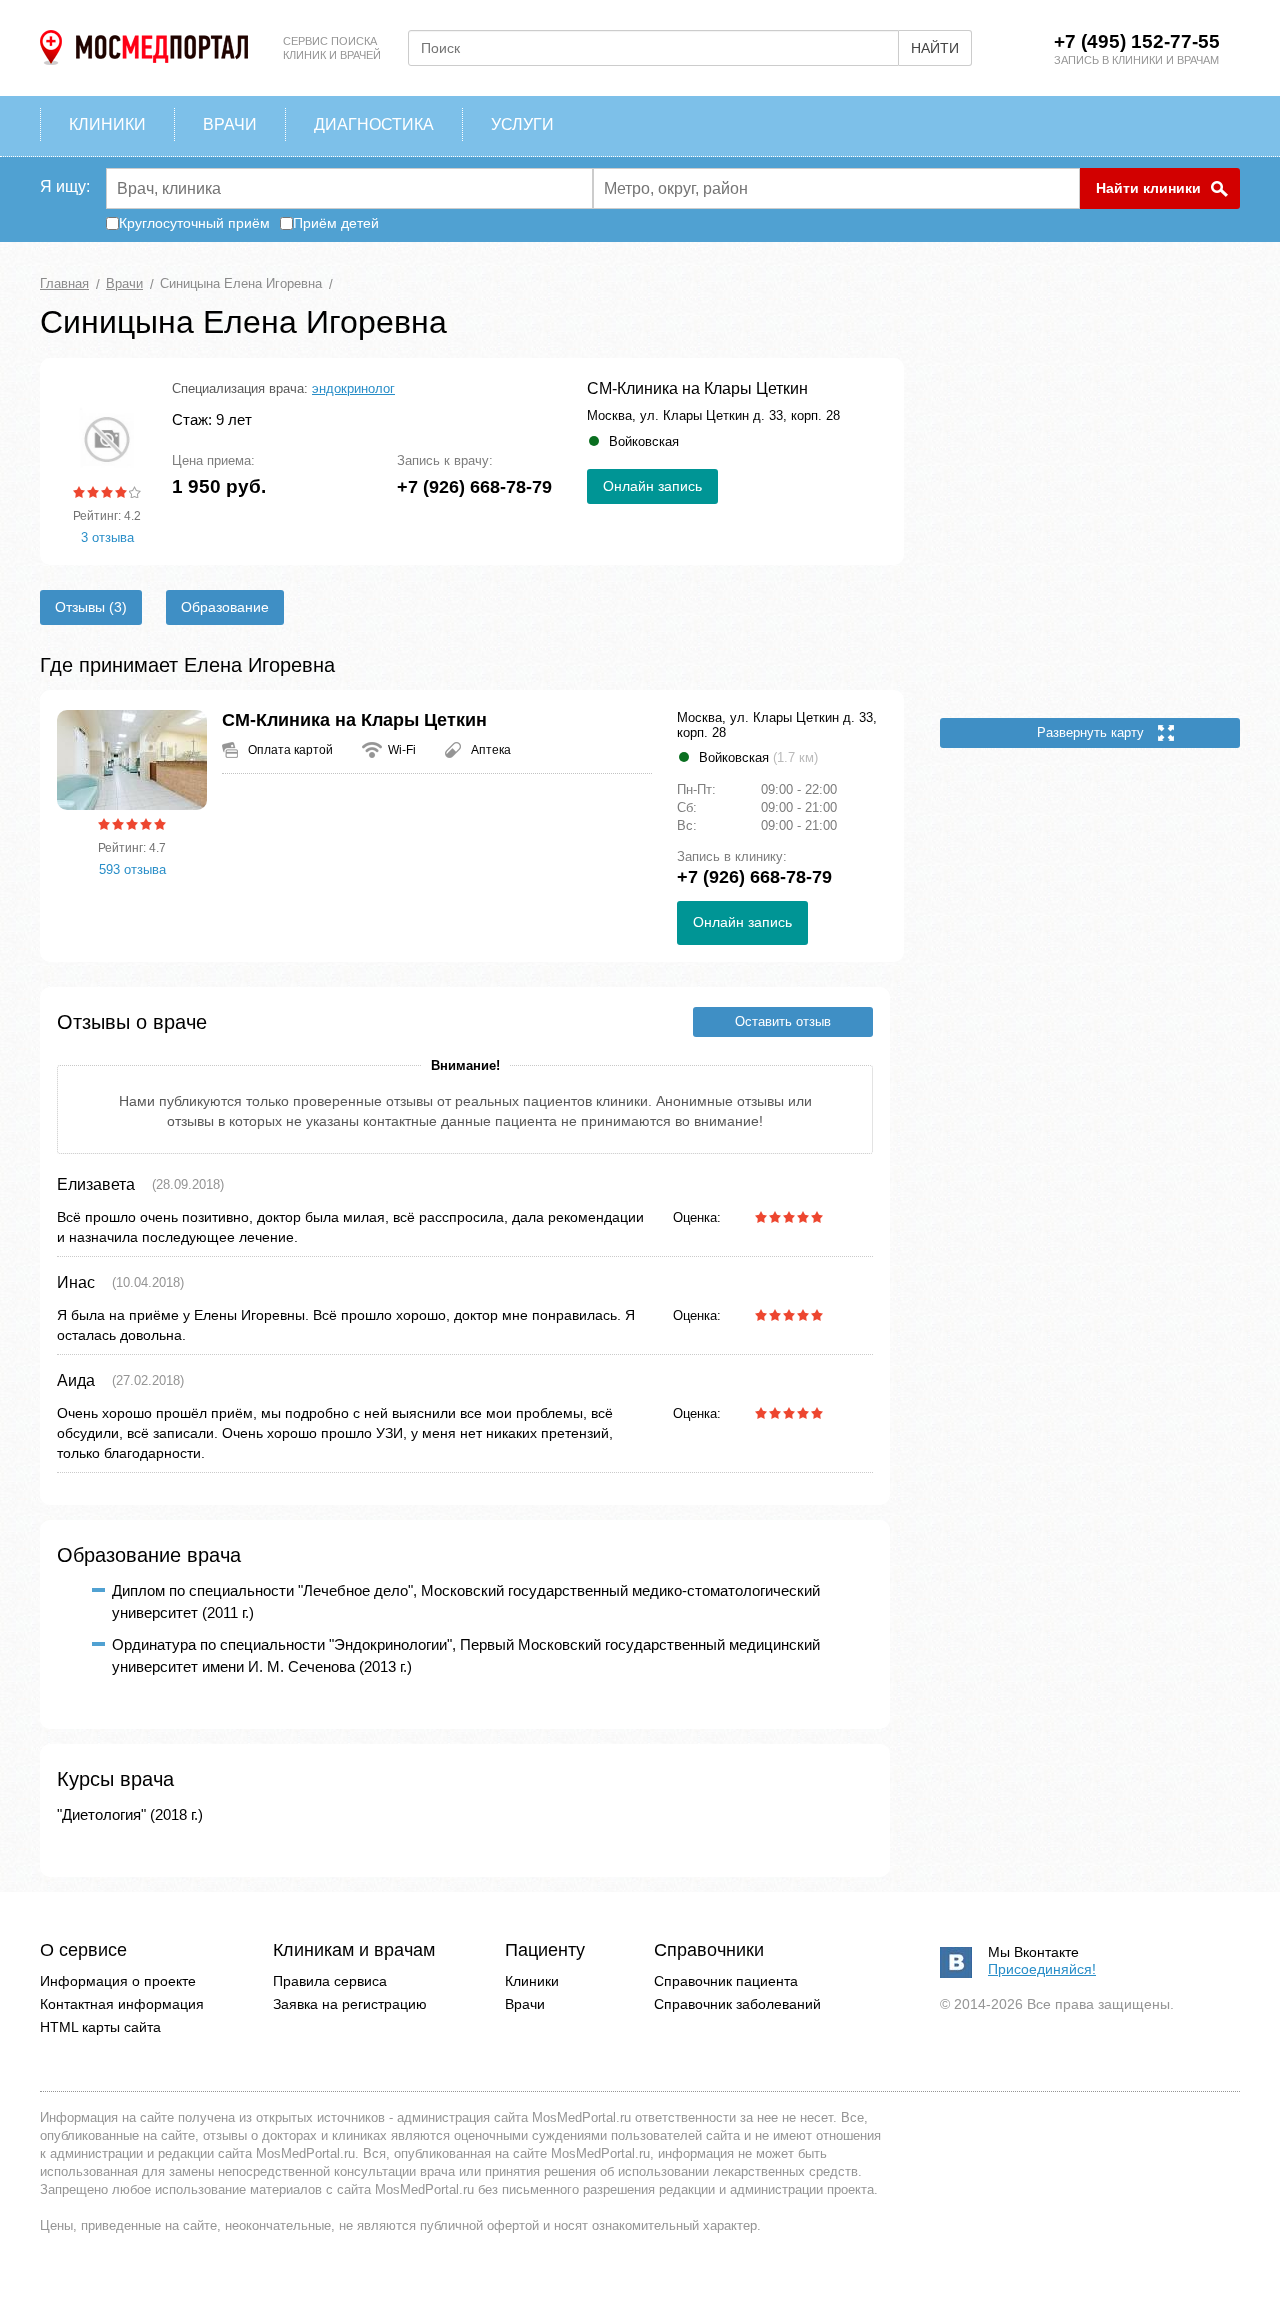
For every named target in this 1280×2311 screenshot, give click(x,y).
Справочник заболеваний (737, 2004)
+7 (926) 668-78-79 (474, 487)
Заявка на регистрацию (350, 2004)
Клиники (532, 1981)
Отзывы (82, 607)
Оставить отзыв (783, 1021)
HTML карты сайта (100, 2027)
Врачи (525, 2004)
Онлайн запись (652, 486)
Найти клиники (1148, 188)
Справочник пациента (726, 1981)
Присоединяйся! (1042, 1969)
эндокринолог (353, 388)
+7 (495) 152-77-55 (1137, 41)
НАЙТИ (935, 48)
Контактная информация (122, 2004)
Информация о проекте (118, 1981)
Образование (225, 607)
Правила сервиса (330, 1981)
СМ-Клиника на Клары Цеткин (697, 388)
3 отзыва (107, 537)
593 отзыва (132, 869)
